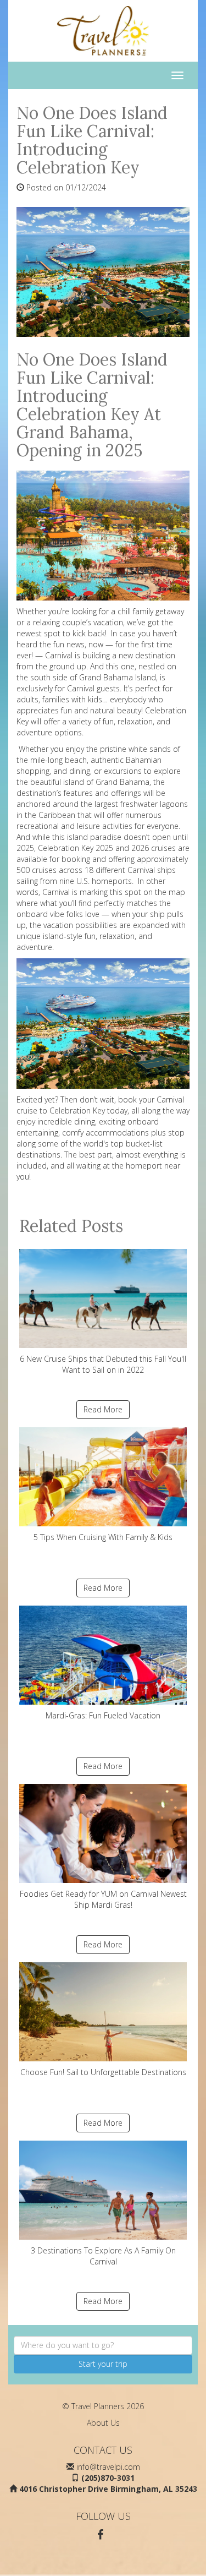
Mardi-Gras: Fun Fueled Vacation (103, 1715)
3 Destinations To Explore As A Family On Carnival (103, 2256)
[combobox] (103, 2345)
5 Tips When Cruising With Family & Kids (103, 1537)
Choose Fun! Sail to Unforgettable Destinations (103, 2072)
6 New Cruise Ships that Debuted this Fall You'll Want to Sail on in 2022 (103, 1364)
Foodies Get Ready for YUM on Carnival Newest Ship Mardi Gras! (103, 1899)
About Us (103, 2423)
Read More (103, 1409)
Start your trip (103, 2364)
